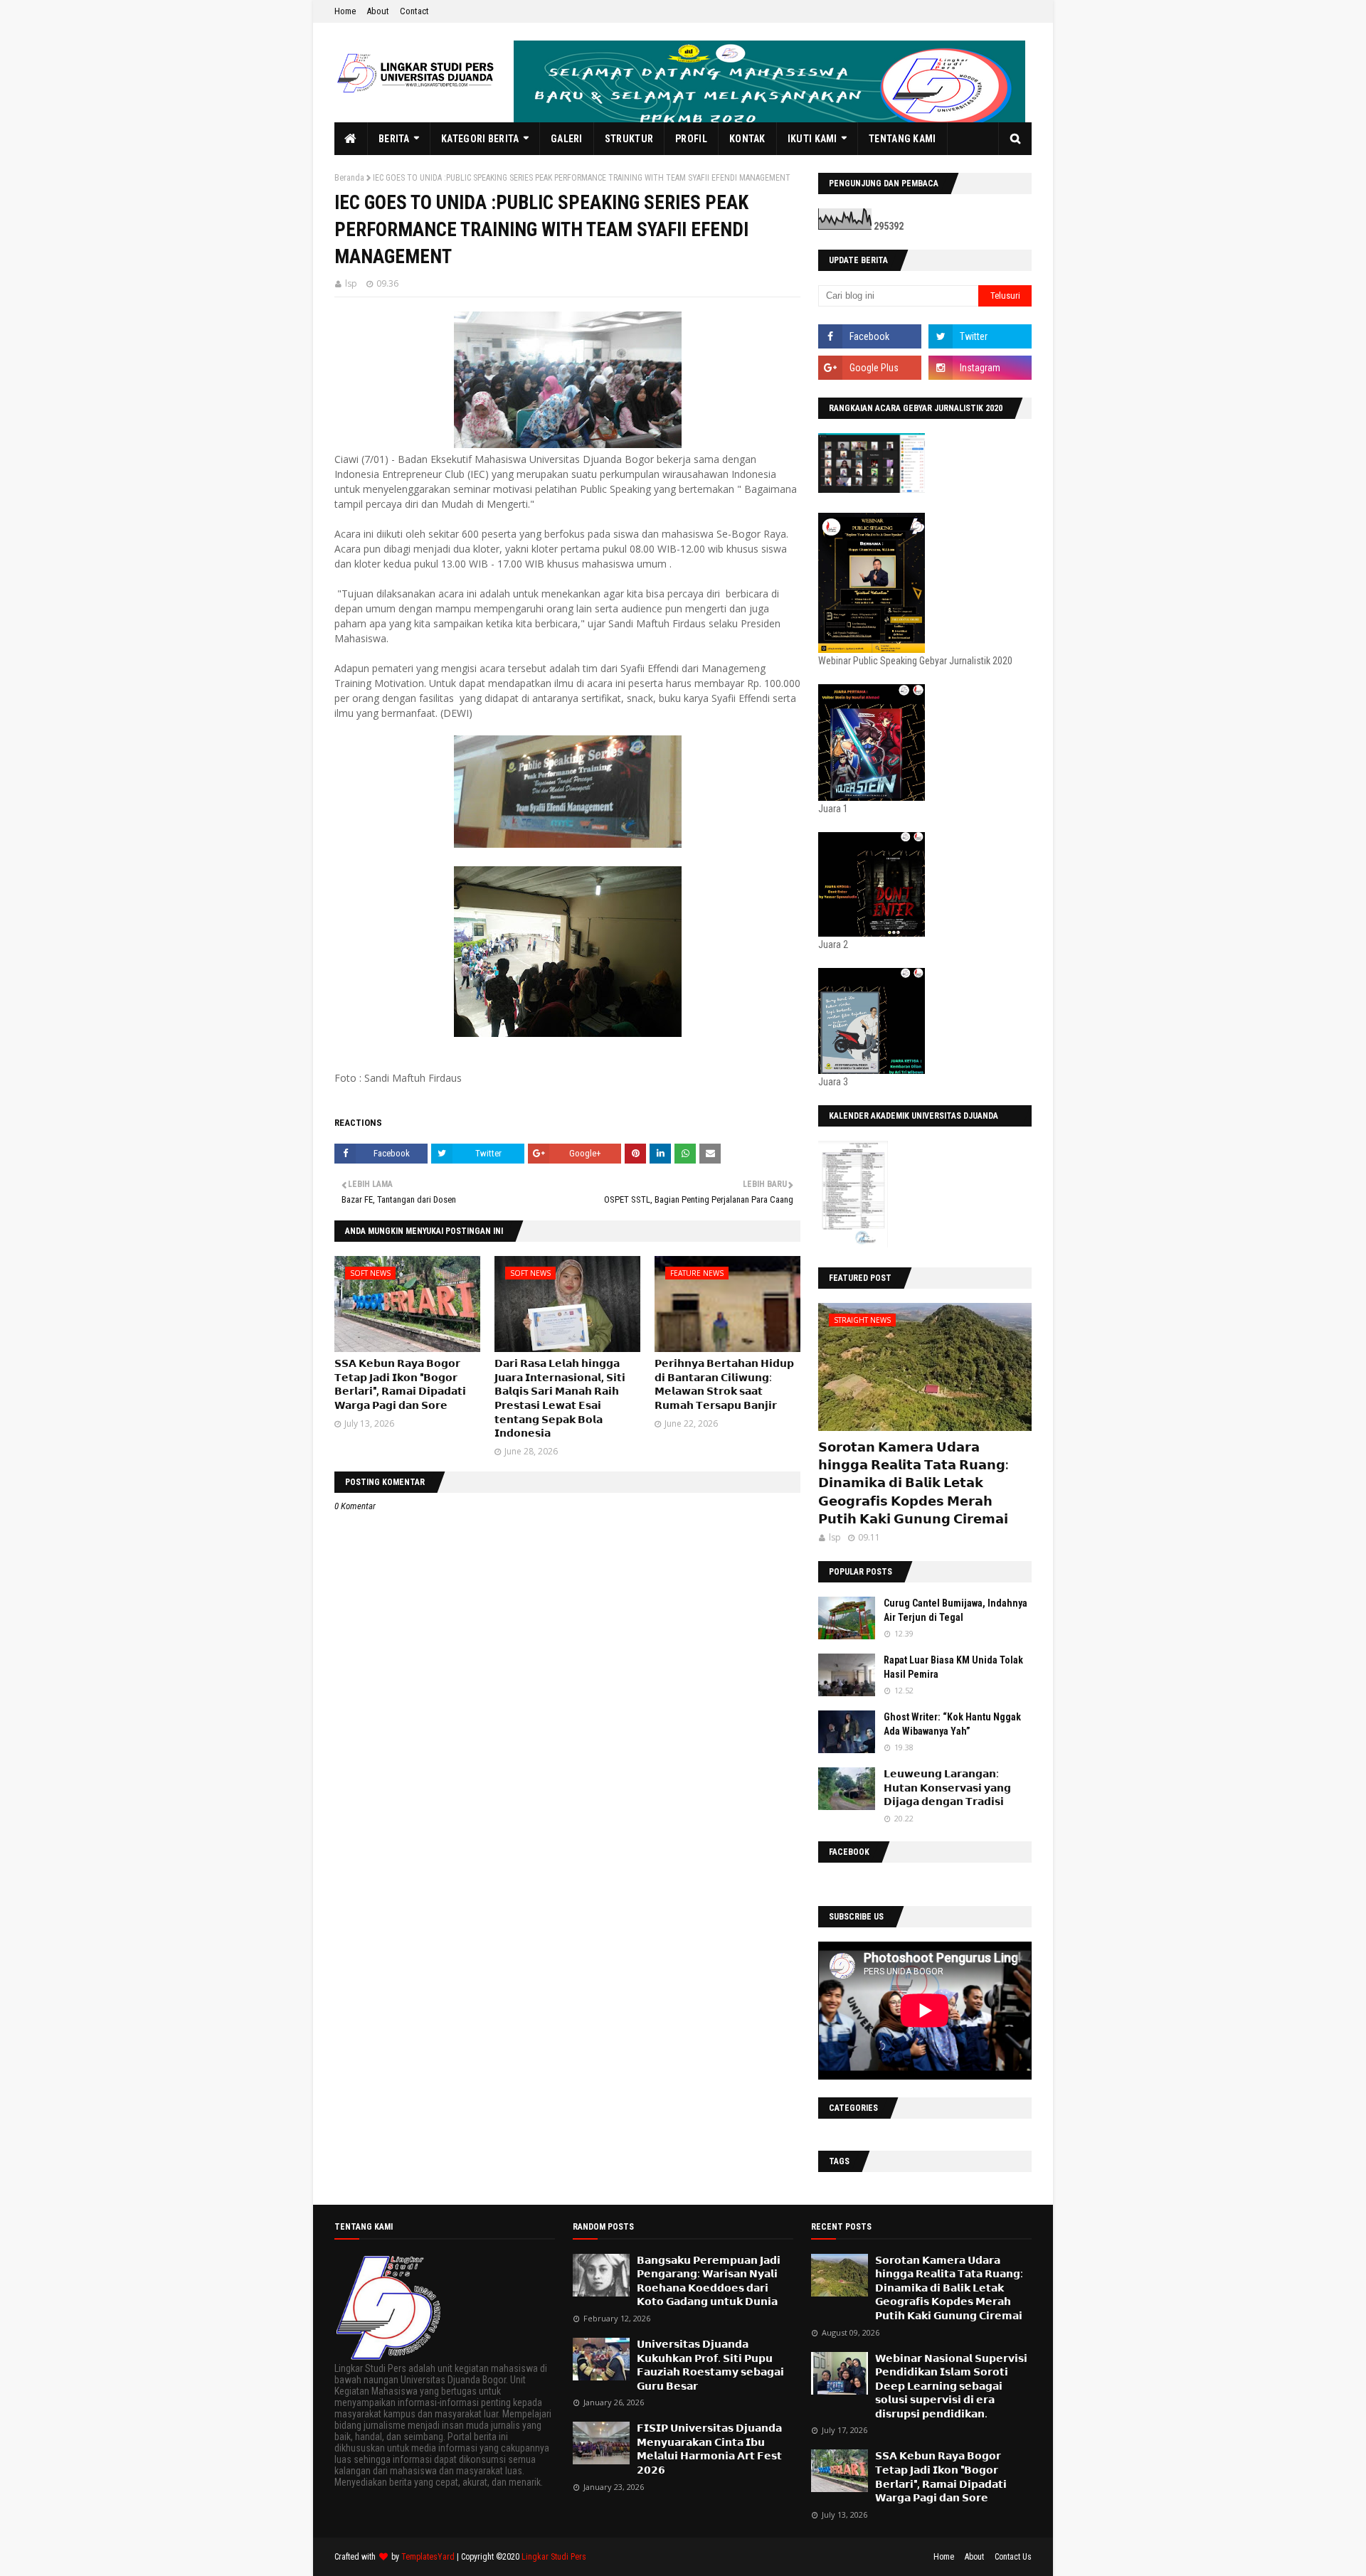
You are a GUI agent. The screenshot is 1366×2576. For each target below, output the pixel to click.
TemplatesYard (428, 2557)
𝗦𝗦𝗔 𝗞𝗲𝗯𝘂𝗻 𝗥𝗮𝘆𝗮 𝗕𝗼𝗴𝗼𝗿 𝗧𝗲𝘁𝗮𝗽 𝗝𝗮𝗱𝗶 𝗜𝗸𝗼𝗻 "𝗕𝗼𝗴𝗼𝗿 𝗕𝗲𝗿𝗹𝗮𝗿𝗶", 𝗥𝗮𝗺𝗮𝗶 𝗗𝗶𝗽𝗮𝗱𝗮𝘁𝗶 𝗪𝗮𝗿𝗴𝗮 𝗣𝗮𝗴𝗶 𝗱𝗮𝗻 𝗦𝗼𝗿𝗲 (941, 2477)
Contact (414, 11)
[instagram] (980, 368)
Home (345, 11)
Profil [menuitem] (691, 139)
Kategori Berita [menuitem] (480, 139)
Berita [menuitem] (394, 139)
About (378, 11)
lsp (351, 283)
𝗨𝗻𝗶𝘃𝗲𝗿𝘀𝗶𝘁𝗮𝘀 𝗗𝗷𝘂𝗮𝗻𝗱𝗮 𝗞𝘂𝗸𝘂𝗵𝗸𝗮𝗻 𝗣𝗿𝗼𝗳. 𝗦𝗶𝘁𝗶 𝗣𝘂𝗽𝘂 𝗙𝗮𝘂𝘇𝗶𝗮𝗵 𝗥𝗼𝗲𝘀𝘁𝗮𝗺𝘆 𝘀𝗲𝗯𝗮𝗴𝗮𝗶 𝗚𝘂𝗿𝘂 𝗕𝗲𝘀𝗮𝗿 (710, 2365)
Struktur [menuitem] (629, 139)
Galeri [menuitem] (567, 139)
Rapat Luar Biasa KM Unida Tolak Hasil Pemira (953, 1667)
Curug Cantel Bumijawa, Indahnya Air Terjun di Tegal (955, 1610)
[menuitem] (351, 139)
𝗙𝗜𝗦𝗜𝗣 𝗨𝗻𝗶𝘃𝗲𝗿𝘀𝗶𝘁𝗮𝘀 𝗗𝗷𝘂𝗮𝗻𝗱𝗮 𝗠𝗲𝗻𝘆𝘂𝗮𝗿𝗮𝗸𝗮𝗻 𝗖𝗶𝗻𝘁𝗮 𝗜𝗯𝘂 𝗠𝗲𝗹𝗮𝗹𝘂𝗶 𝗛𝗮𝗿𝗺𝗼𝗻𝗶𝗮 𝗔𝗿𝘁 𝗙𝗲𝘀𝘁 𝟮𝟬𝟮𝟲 (709, 2449)
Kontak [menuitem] (747, 139)
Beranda (349, 178)
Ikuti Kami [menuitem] (812, 139)
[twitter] (980, 336)
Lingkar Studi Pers (554, 2557)
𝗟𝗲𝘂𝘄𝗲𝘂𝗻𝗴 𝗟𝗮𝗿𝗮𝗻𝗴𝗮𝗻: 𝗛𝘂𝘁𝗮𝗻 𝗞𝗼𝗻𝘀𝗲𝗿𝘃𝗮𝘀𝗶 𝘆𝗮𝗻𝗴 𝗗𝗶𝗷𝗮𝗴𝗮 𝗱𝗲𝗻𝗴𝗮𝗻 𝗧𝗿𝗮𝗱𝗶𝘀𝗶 (947, 1788)
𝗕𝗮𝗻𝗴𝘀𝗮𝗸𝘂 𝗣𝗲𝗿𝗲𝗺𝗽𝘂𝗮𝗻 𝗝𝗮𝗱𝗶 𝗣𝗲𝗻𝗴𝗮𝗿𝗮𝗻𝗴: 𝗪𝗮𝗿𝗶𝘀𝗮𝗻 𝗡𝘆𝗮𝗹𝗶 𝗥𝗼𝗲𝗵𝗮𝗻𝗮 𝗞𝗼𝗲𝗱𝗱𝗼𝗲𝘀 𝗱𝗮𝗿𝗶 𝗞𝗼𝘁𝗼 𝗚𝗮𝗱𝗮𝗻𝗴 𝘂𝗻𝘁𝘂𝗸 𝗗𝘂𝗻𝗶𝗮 (709, 2281)
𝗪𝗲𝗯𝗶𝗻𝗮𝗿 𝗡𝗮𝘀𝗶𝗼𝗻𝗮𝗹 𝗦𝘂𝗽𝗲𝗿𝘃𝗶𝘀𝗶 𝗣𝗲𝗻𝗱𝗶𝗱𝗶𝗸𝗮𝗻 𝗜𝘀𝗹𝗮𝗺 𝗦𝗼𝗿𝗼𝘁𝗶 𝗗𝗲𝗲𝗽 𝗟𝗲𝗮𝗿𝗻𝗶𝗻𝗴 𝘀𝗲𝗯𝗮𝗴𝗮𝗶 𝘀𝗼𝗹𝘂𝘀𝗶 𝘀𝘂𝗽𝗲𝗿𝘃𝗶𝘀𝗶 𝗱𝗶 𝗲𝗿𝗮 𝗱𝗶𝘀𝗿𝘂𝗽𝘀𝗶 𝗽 (951, 2386)
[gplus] (870, 368)
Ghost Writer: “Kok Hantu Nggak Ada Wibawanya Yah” (952, 1724)
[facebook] (870, 336)
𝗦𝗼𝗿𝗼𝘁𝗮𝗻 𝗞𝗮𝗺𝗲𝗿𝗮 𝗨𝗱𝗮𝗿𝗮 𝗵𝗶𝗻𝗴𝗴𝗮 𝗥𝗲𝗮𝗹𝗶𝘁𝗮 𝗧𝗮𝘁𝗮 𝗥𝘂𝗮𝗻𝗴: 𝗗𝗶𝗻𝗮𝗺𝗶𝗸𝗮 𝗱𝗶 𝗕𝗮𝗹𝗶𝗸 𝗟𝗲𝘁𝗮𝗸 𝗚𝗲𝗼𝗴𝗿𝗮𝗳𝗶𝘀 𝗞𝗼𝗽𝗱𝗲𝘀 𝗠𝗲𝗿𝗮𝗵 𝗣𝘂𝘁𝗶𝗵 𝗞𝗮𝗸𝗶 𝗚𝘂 (913, 1483)
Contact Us (1013, 2557)
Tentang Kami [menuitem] (902, 139)
